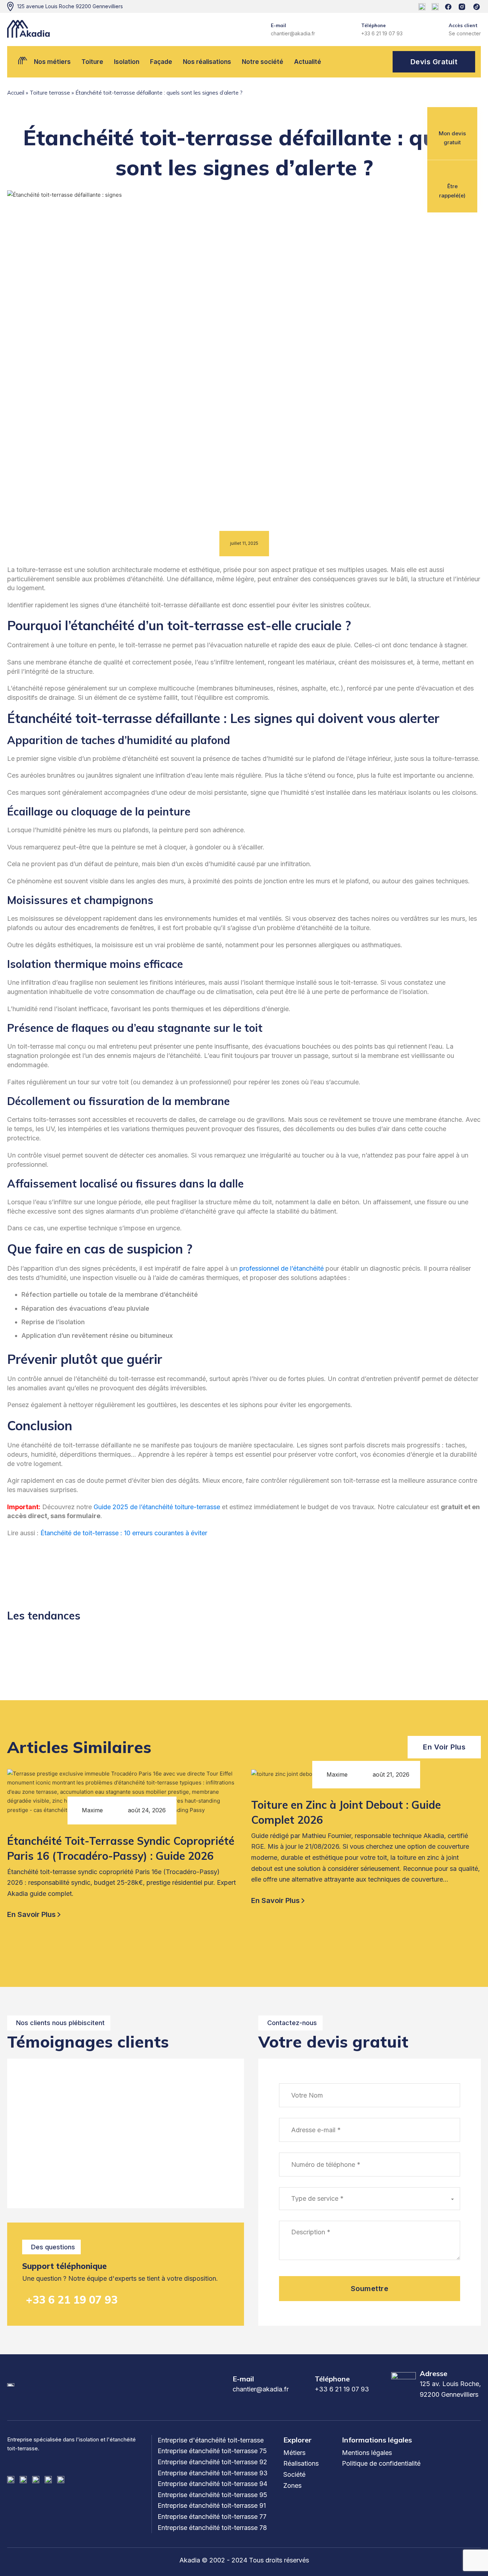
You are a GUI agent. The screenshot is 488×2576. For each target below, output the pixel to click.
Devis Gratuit (434, 62)
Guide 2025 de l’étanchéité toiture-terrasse (157, 1507)
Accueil (16, 93)
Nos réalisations (207, 62)
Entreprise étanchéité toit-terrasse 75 (212, 2451)
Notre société (263, 62)
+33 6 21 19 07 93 (72, 2300)
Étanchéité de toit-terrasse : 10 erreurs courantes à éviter (125, 1533)
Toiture (92, 62)
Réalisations (301, 2463)
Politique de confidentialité (381, 2463)
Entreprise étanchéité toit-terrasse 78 (212, 2528)
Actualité (308, 62)
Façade (161, 62)
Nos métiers (52, 62)
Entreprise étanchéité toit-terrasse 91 (212, 2505)
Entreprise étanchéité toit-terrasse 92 (212, 2462)
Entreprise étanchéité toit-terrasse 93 (213, 2473)
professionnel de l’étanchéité (282, 1268)
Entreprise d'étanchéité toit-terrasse (211, 2440)
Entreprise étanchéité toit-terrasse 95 (212, 2495)
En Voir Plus (444, 1747)
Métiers (294, 2453)
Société (294, 2474)
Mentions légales (367, 2453)
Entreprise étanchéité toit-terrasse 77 (212, 2517)
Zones (292, 2485)
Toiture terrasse (50, 93)
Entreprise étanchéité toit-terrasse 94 (212, 2484)
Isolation (127, 62)
